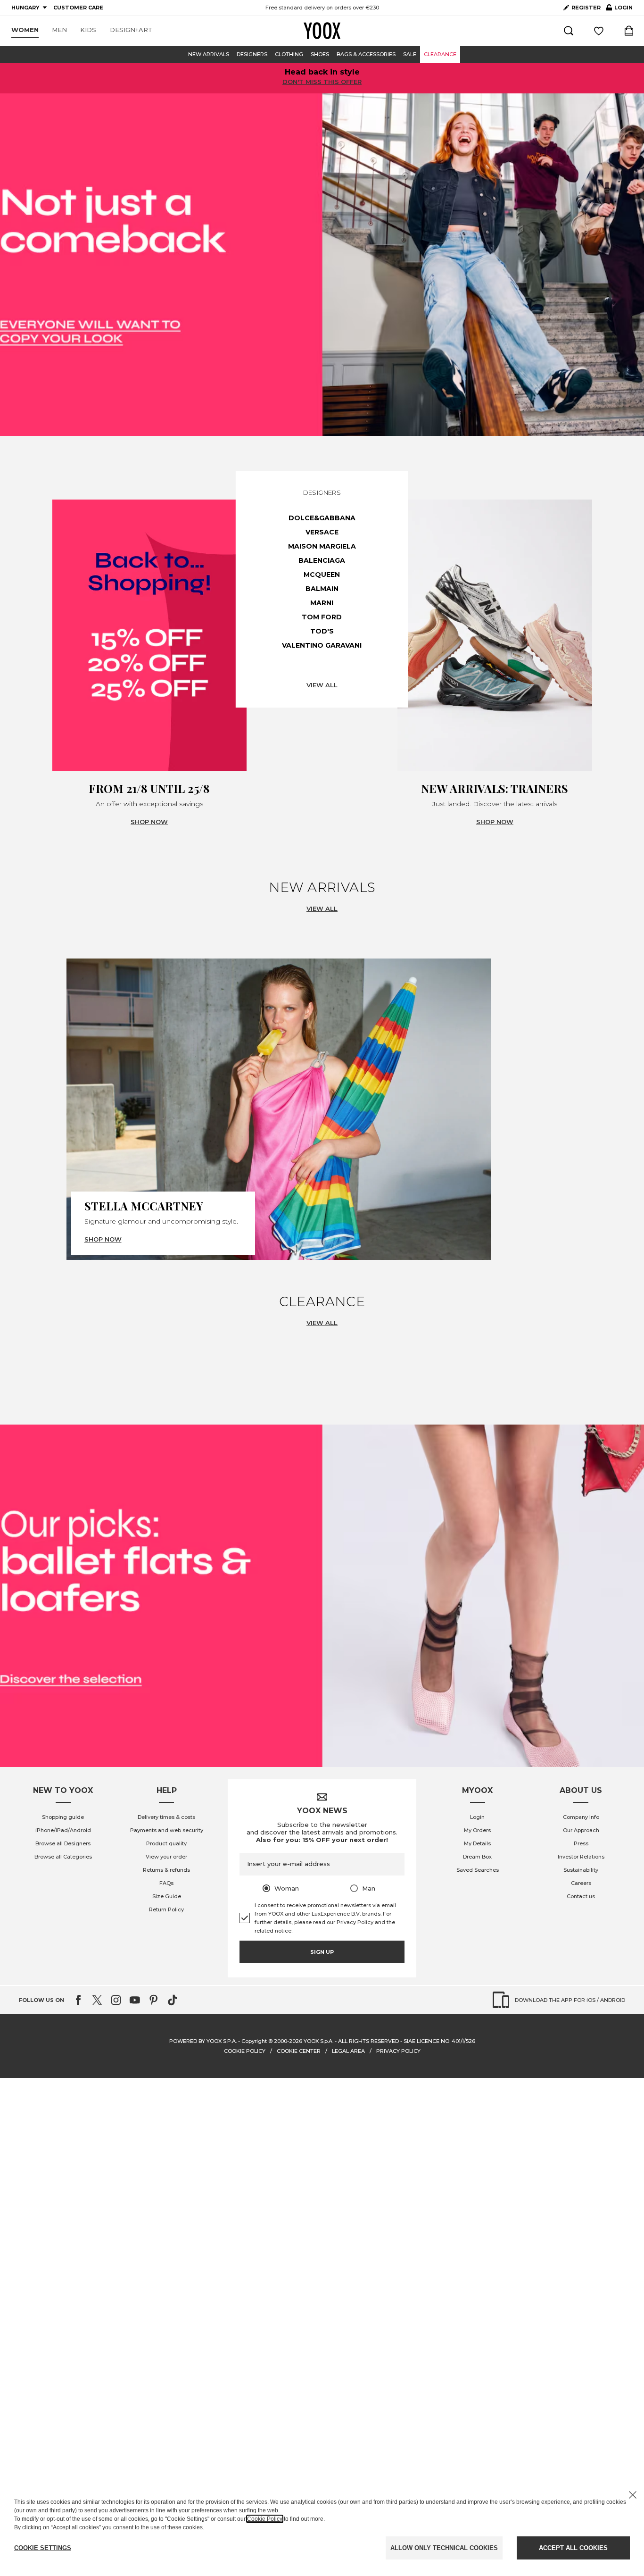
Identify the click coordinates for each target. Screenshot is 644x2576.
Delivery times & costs (166, 1817)
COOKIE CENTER (299, 2051)
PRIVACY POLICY (398, 2051)
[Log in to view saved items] (599, 31)
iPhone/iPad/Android (63, 1830)
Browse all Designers (63, 1843)
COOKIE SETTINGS (43, 2548)
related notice (273, 1931)
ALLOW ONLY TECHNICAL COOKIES (444, 2548)
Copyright (254, 2041)
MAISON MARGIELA (322, 546)
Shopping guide (63, 1817)
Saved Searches (478, 1870)
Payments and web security (167, 1830)
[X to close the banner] (633, 2495)
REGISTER (586, 8)
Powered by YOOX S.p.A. (203, 2041)
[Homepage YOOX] (322, 31)
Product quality (166, 1843)
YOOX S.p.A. (318, 2041)
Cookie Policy (265, 2519)
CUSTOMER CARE (78, 8)
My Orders (477, 1830)
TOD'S (322, 631)
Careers (581, 1883)
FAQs (166, 1883)
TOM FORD (322, 617)
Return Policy (166, 1909)
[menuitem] (25, 30)
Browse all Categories (63, 1857)
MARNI (322, 603)
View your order (166, 1857)
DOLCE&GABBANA (322, 518)
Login (477, 1817)
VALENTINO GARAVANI (322, 645)
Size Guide (167, 1896)
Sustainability (581, 1870)
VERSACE (322, 532)
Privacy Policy (355, 1922)
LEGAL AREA (348, 2051)
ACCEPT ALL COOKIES (573, 2548)
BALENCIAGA (322, 560)
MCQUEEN (322, 575)
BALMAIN (322, 589)
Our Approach (581, 1830)
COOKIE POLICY (245, 2051)
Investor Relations (581, 1857)
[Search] (569, 31)
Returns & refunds (166, 1870)
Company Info (581, 1817)
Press (581, 1843)
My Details (477, 1843)
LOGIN (619, 9)
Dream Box (477, 1857)
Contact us (581, 1896)
